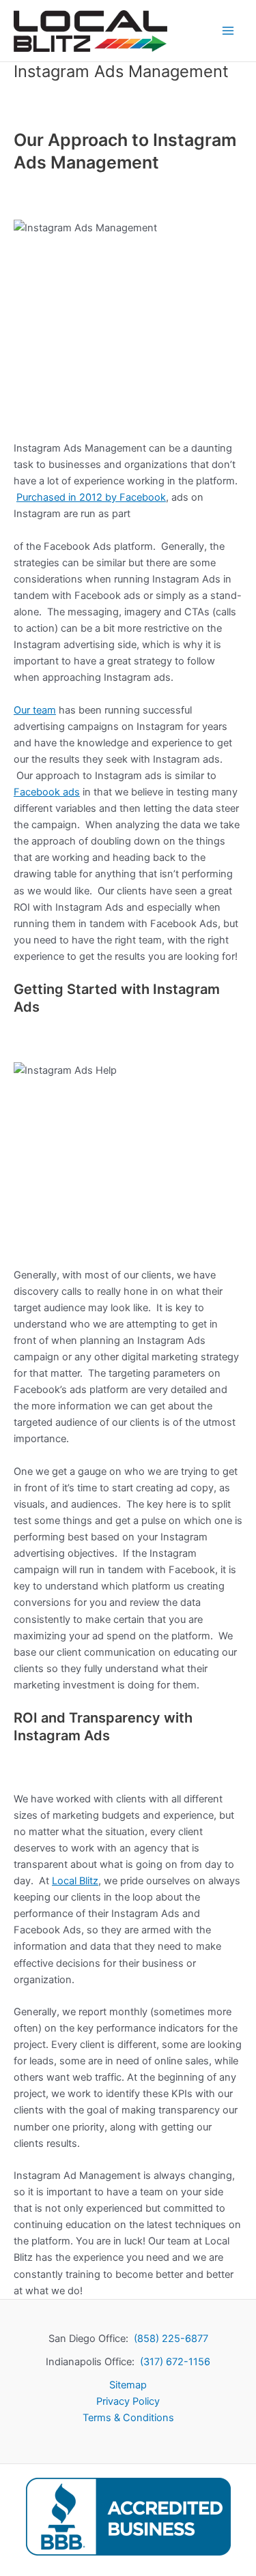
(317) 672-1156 (175, 2362)
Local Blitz (75, 1881)
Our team (35, 710)
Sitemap (128, 2385)
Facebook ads (47, 792)
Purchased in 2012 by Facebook (91, 497)
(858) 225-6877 (171, 2339)
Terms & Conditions (128, 2418)
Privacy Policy (128, 2401)
